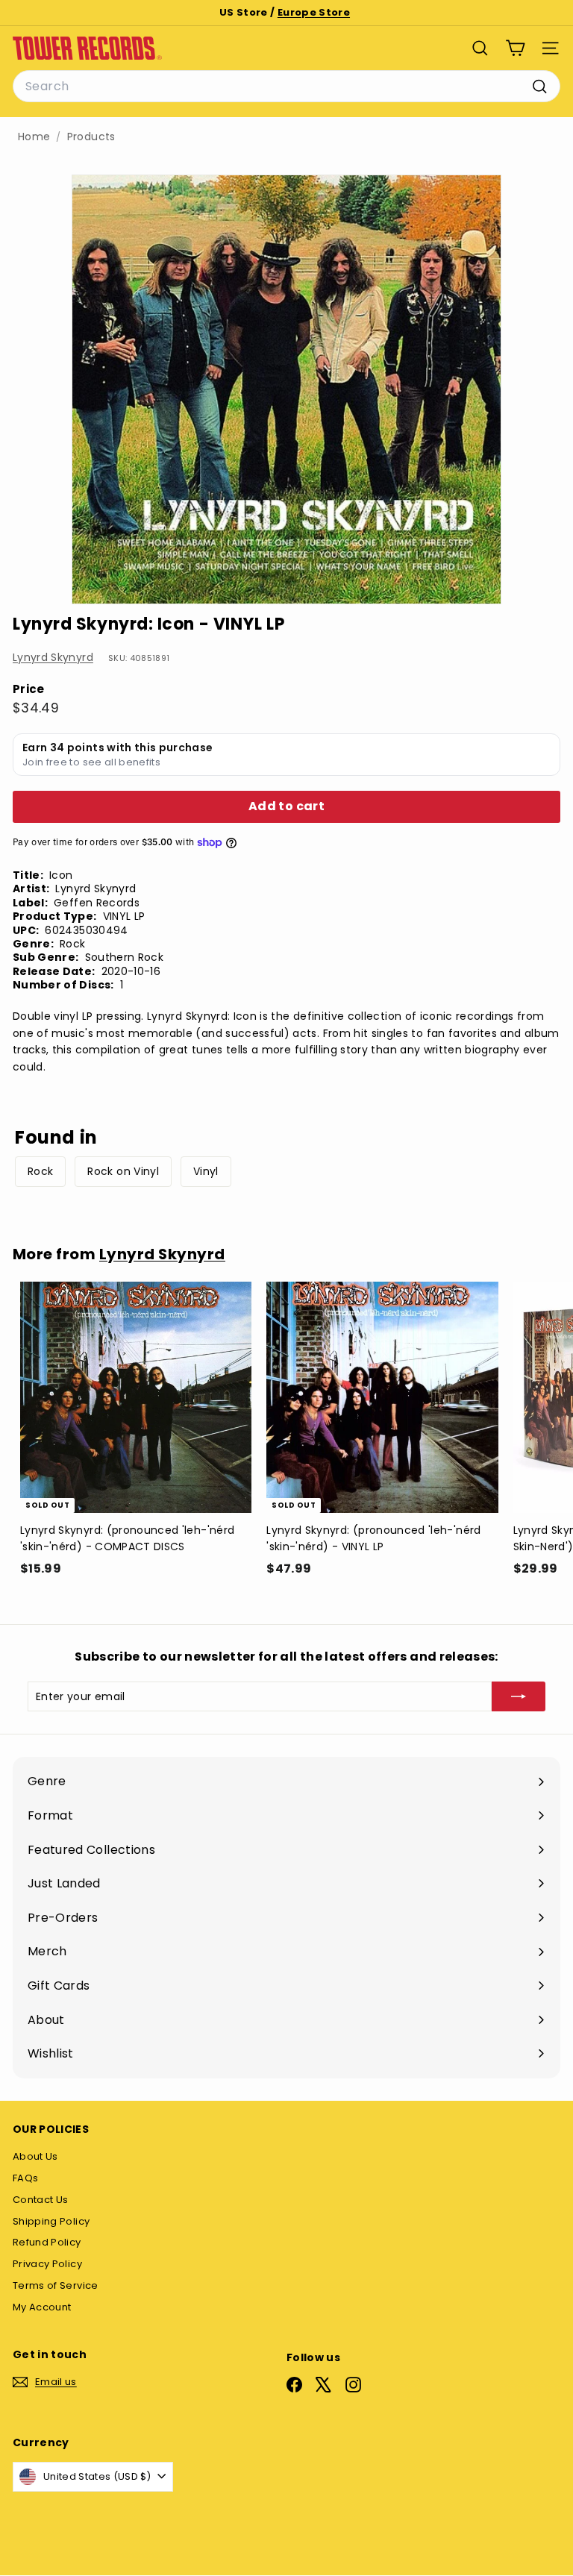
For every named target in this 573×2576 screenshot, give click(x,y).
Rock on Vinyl (123, 1171)
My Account (42, 2307)
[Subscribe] (519, 1696)
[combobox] (286, 87)
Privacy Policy (47, 2264)
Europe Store (314, 12)
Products (91, 137)
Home (34, 137)
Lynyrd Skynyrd (53, 657)
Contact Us (41, 2200)
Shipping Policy (51, 2221)
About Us (35, 2156)
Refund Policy (47, 2242)
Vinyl (206, 1171)
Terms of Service (56, 2285)
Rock (40, 1171)
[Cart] (515, 48)
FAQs (25, 2178)
